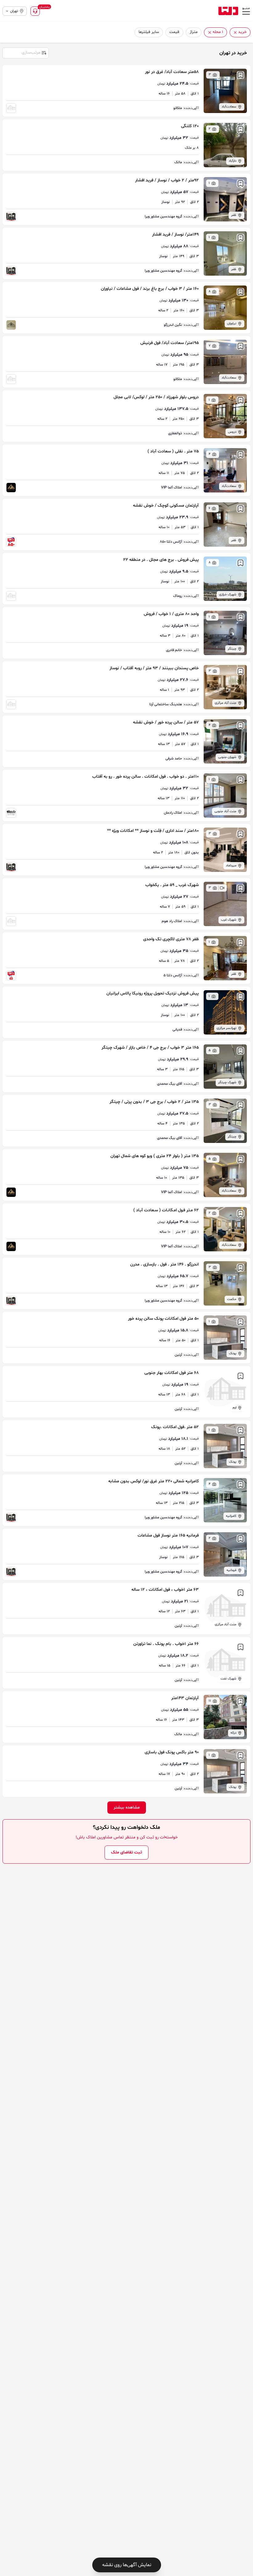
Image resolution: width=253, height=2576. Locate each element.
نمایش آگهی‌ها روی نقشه (127, 2565)
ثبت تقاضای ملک (126, 1852)
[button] (235, 32)
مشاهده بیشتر (127, 1807)
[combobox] (25, 52)
